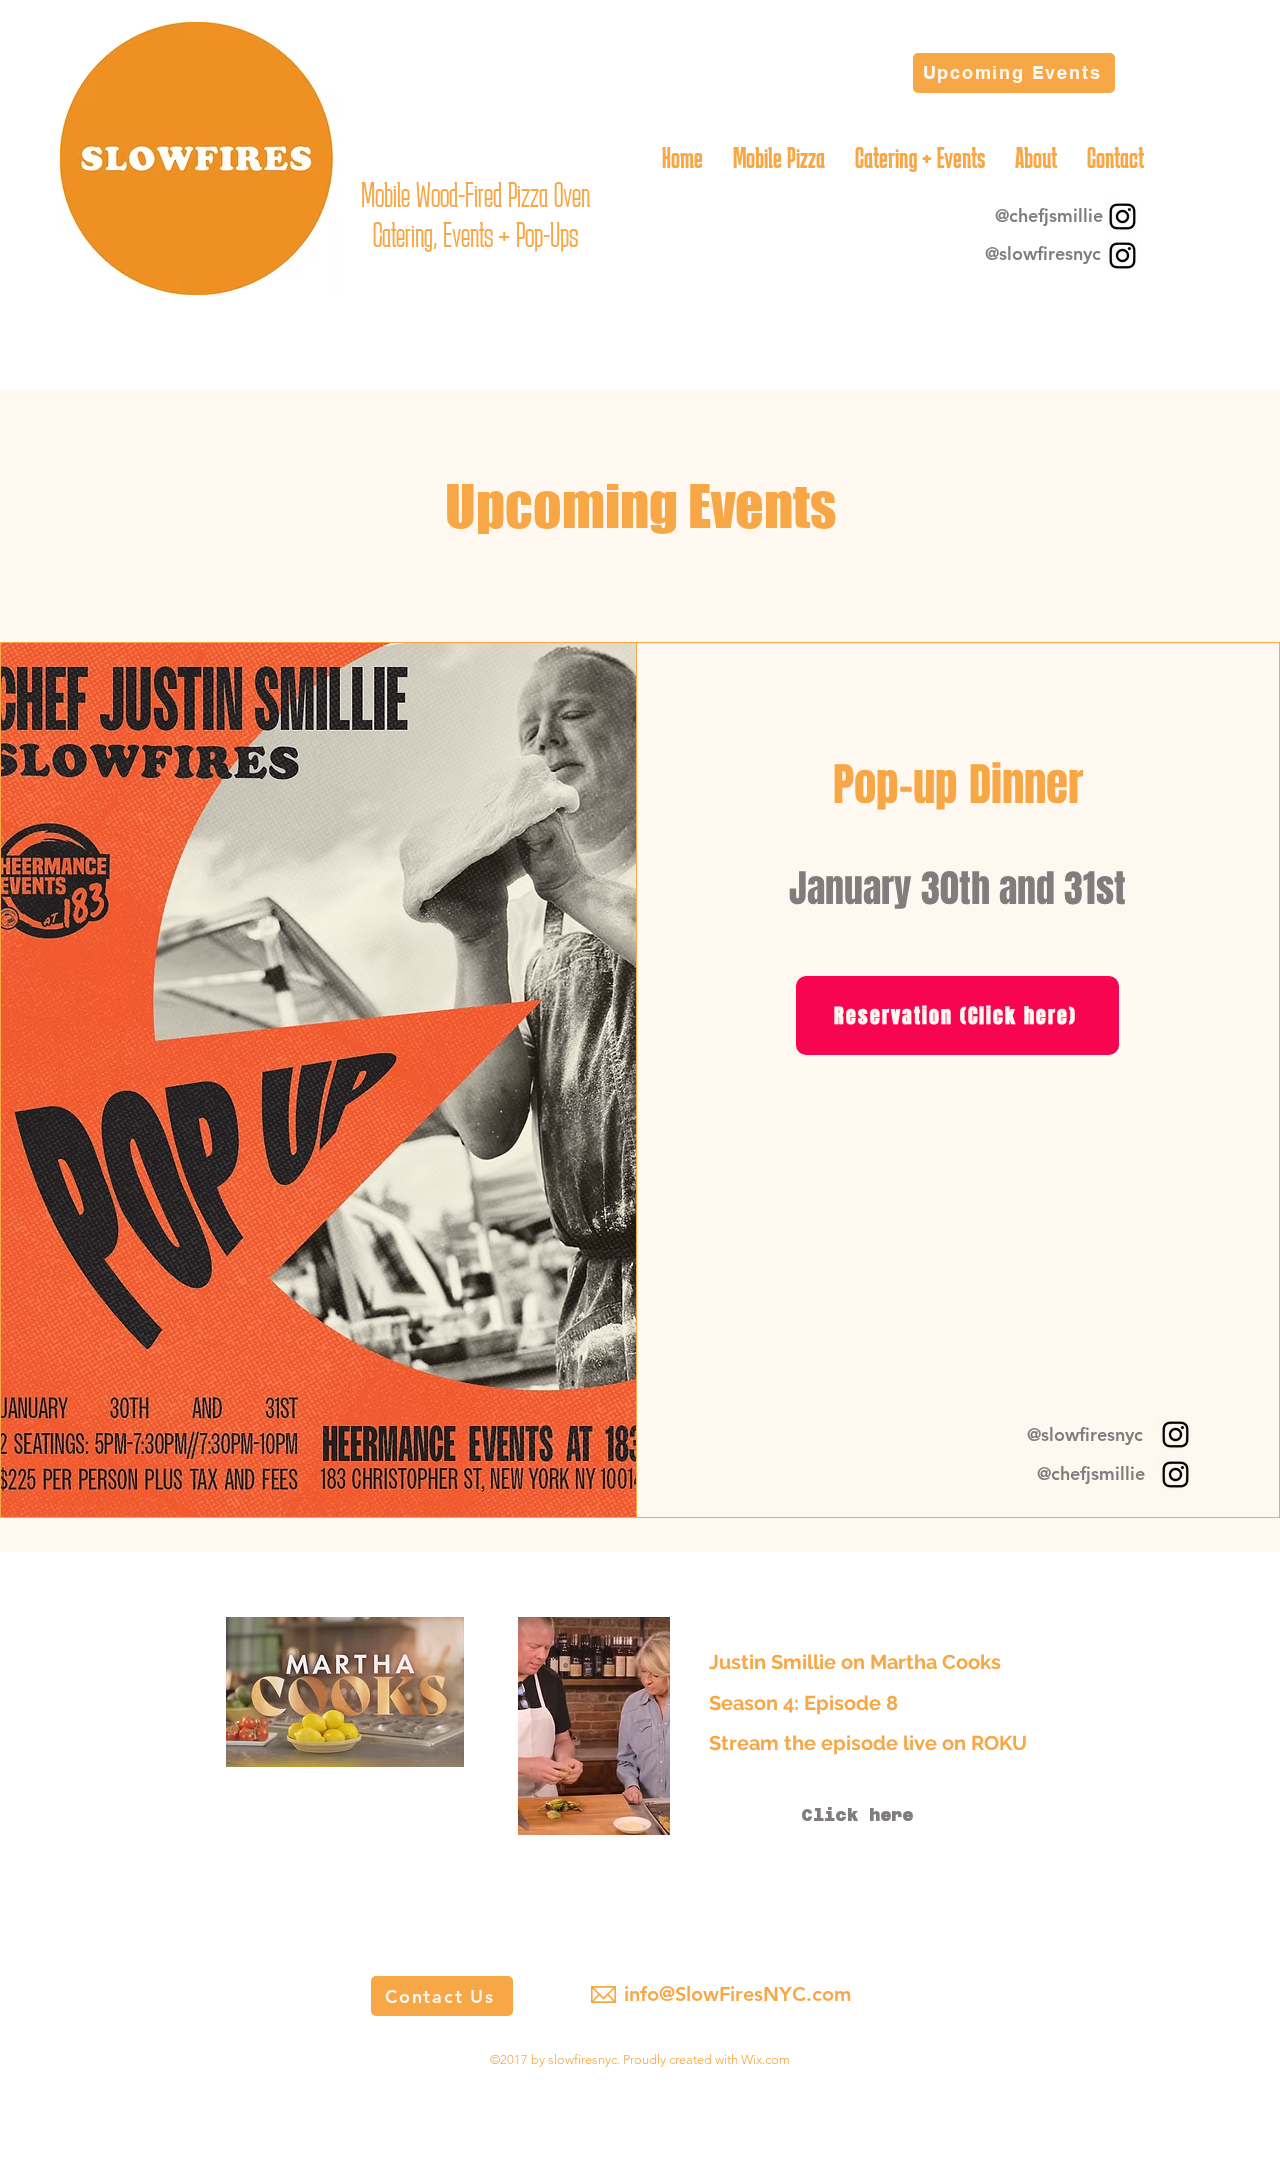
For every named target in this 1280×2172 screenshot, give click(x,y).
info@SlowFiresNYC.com (737, 1994)
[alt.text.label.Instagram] (1122, 216)
